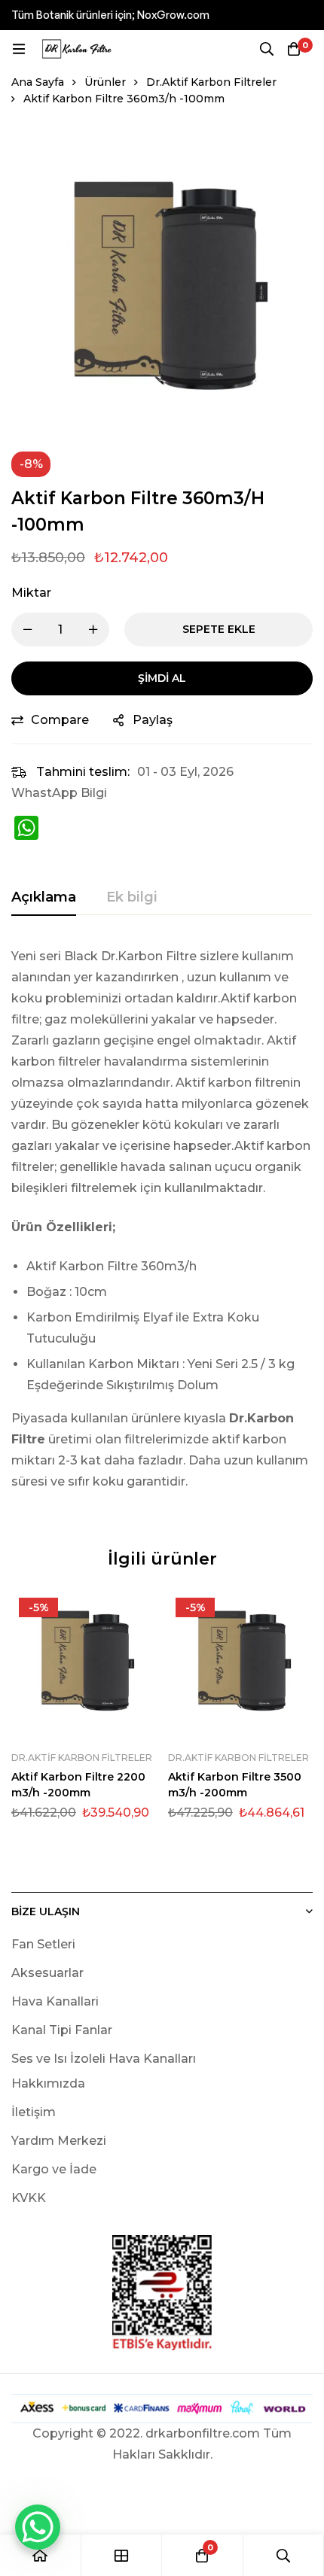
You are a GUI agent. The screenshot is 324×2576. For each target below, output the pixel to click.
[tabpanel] (162, 1228)
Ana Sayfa (38, 82)
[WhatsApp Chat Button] (38, 2527)
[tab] (44, 898)
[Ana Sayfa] (41, 2555)
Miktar (31, 593)
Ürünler (105, 82)
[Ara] (267, 49)
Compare (60, 720)
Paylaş (153, 720)
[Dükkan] (122, 2555)
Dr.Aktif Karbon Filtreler (211, 82)
